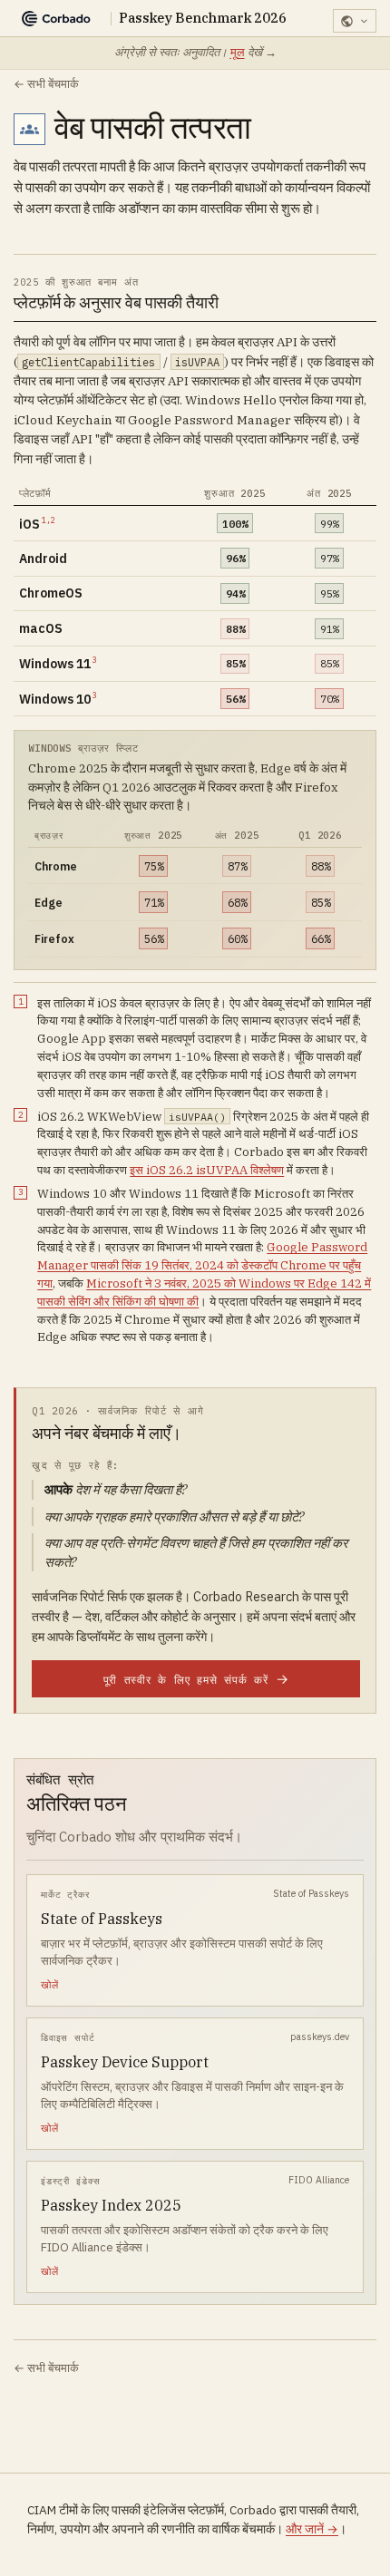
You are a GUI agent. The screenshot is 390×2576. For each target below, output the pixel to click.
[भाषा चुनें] (355, 21)
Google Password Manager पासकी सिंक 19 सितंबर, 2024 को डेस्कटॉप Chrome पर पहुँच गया (202, 1265)
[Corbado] (56, 19)
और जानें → (312, 2529)
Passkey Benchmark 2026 (203, 19)
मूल (238, 52)
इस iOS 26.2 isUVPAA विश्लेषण (207, 1170)
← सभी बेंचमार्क (46, 84)
